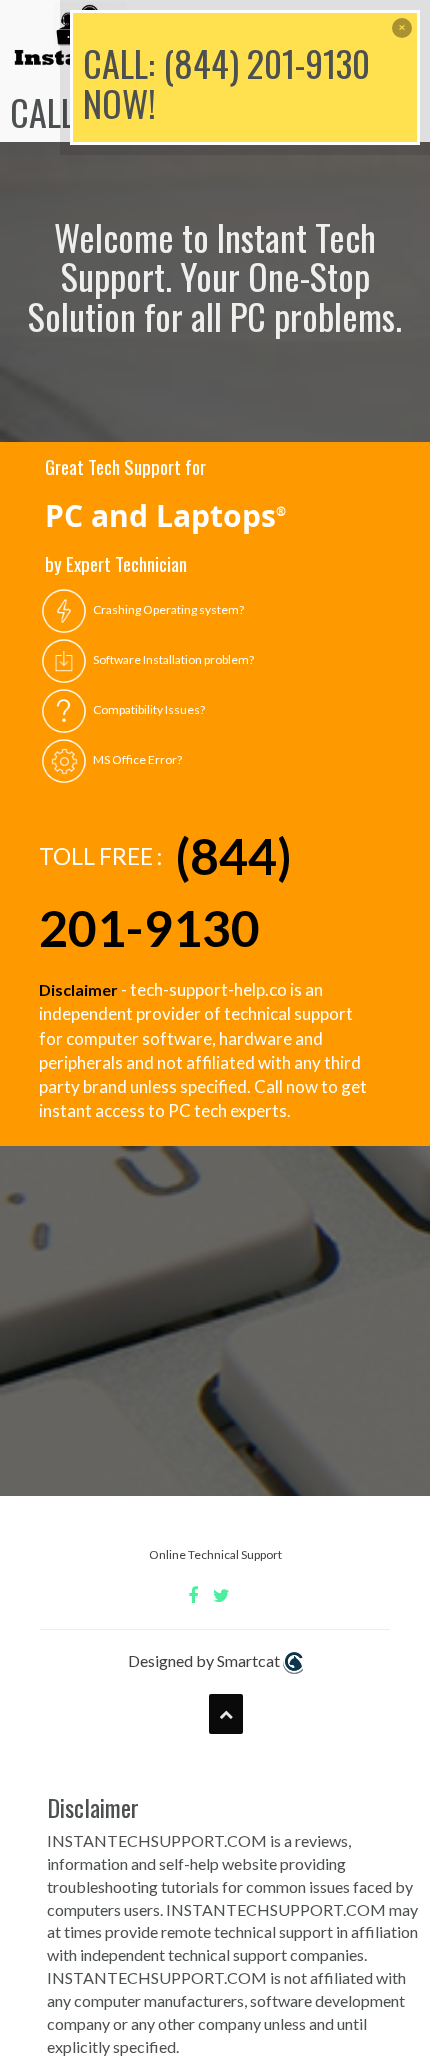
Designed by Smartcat (205, 1660)
